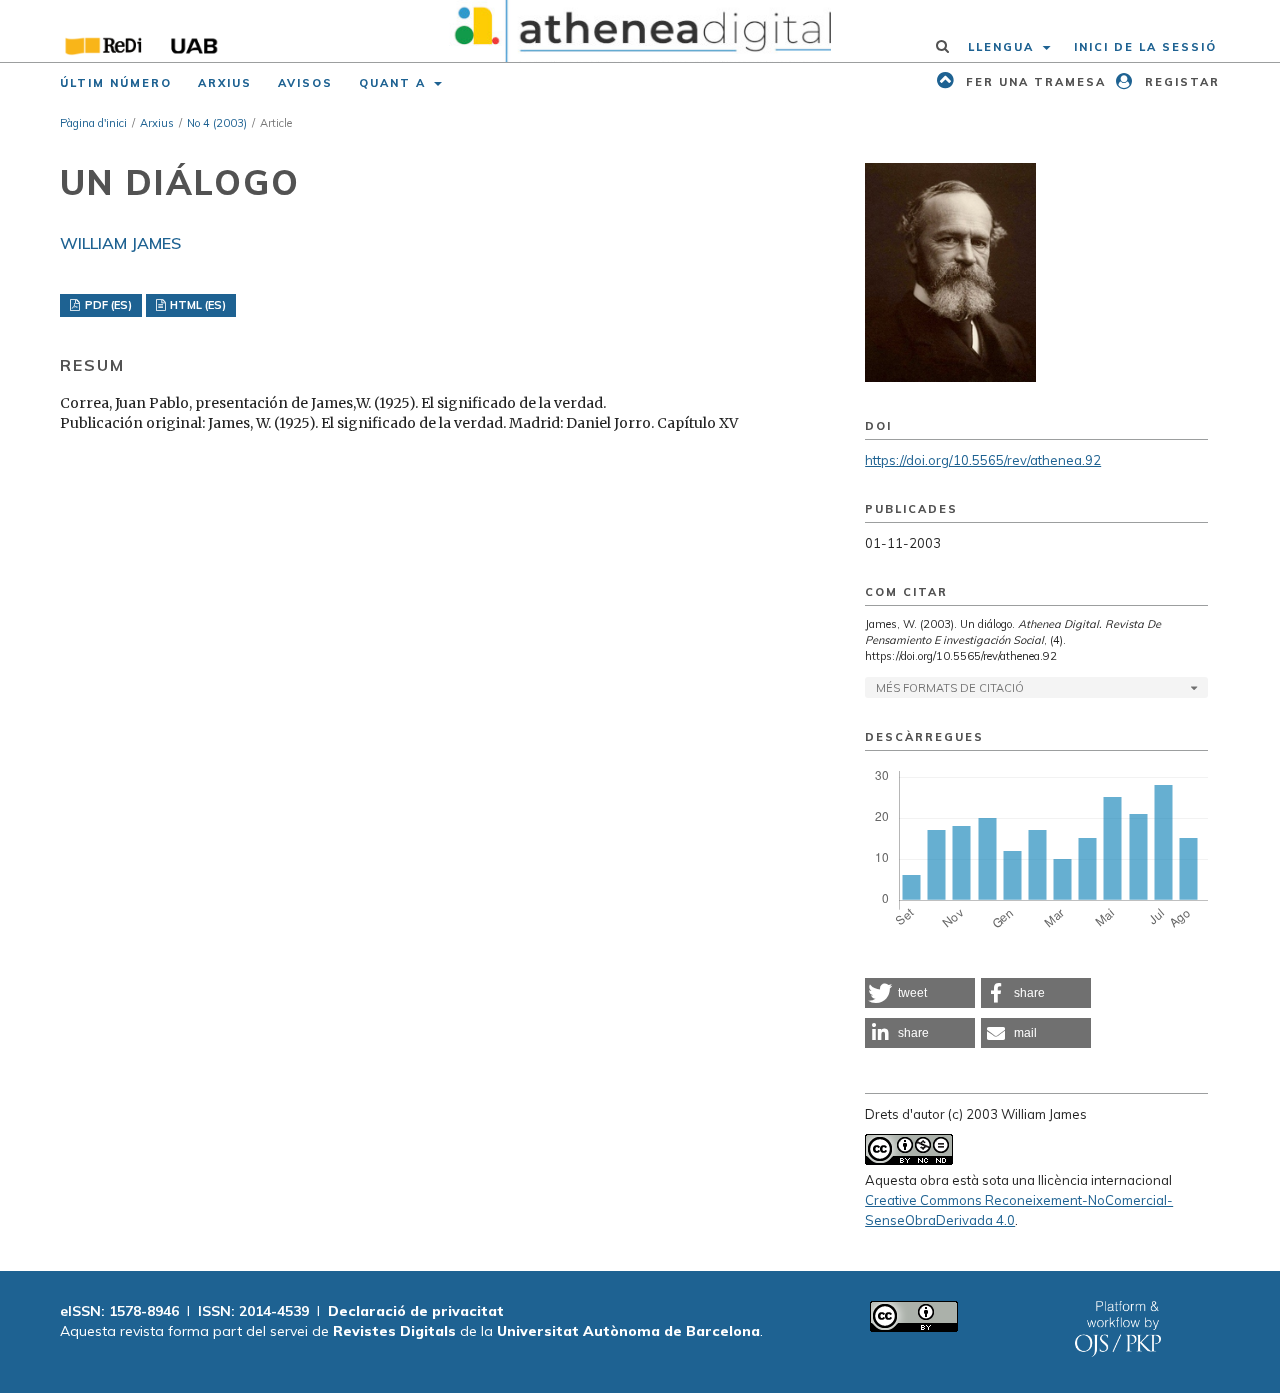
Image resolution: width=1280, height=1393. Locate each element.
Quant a (395, 83)
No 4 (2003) (217, 123)
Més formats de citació (950, 688)
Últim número (116, 83)
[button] (920, 993)
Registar (1180, 82)
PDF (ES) (107, 305)
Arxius (225, 83)
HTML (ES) (196, 305)
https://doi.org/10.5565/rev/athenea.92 (983, 460)
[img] (640, 31)
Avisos (305, 83)
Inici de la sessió (1145, 47)
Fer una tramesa (1033, 82)
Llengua (1003, 47)
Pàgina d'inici (93, 123)
